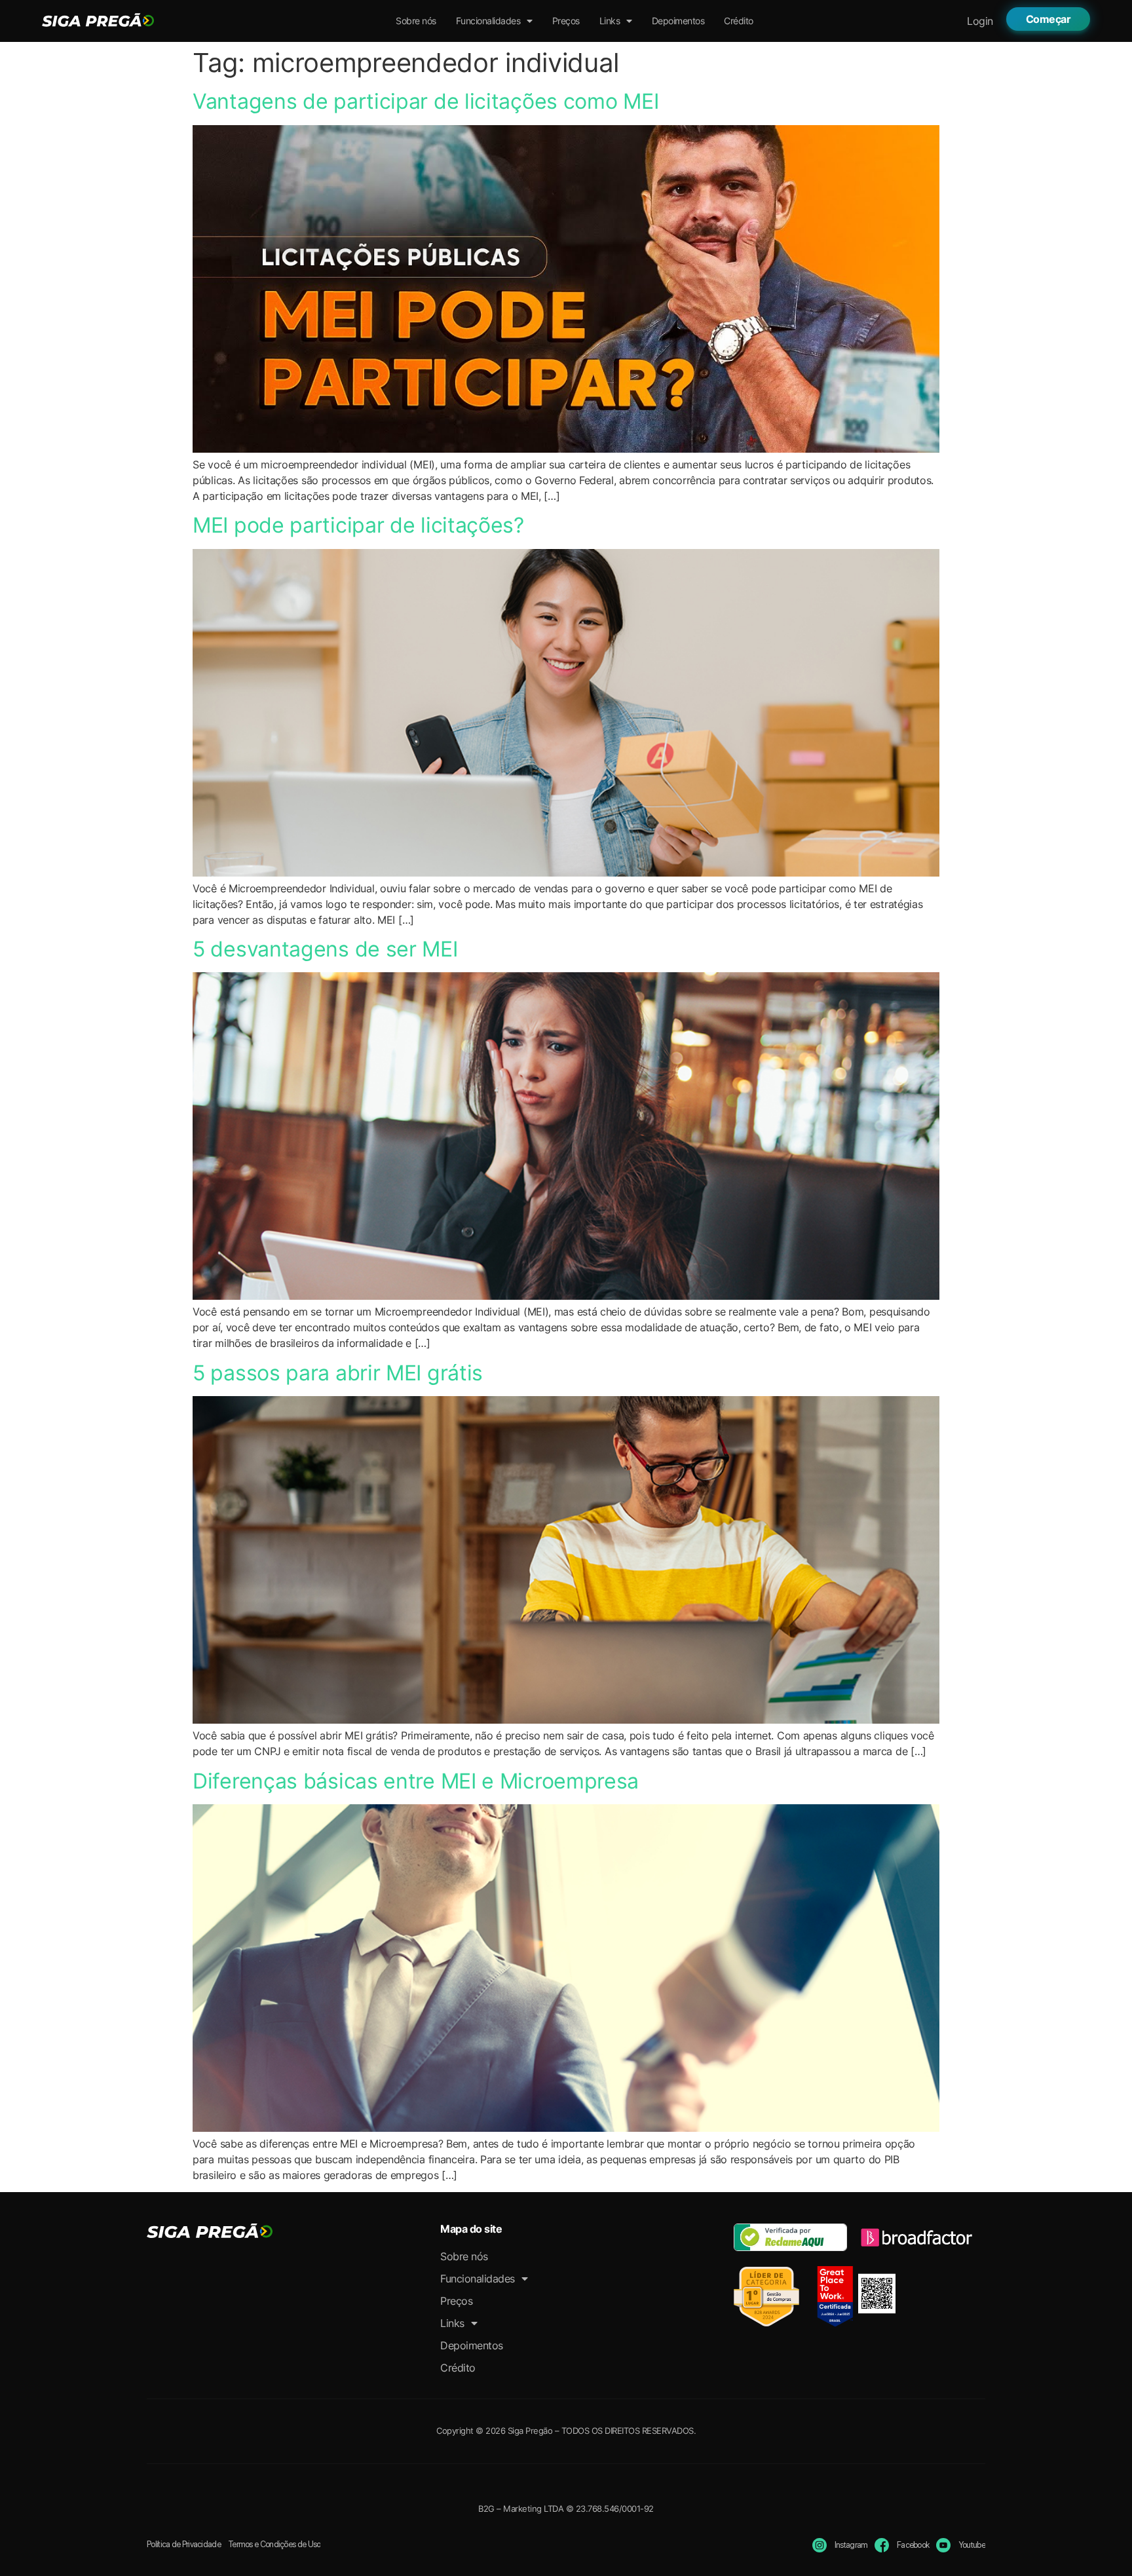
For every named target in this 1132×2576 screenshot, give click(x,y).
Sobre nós (416, 21)
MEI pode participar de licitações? (358, 525)
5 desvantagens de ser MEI (325, 949)
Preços (566, 21)
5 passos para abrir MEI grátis (338, 1373)
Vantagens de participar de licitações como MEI (425, 101)
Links (610, 21)
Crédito (739, 21)
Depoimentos (678, 21)
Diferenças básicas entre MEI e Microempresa (416, 1781)
